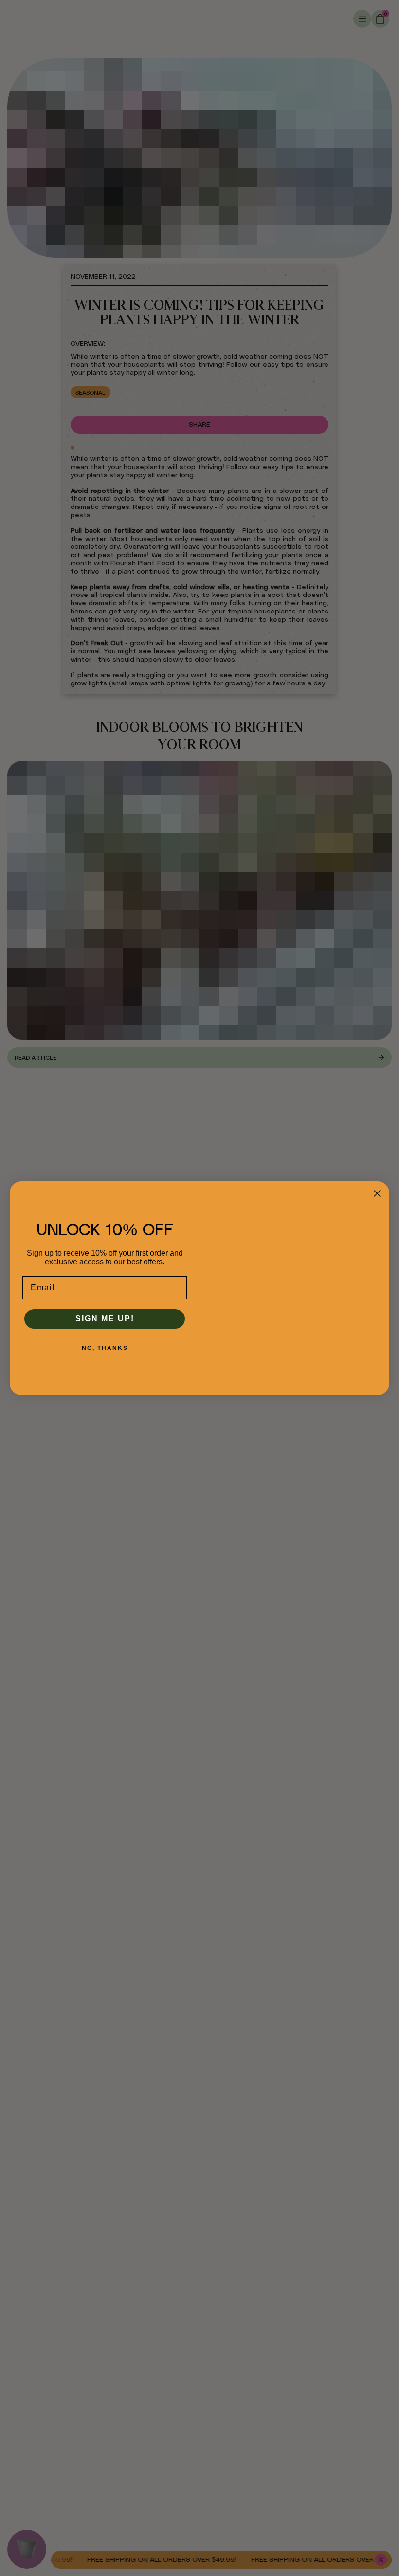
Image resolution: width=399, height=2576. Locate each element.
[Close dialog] (377, 1193)
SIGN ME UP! (105, 1319)
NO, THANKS (105, 1348)
